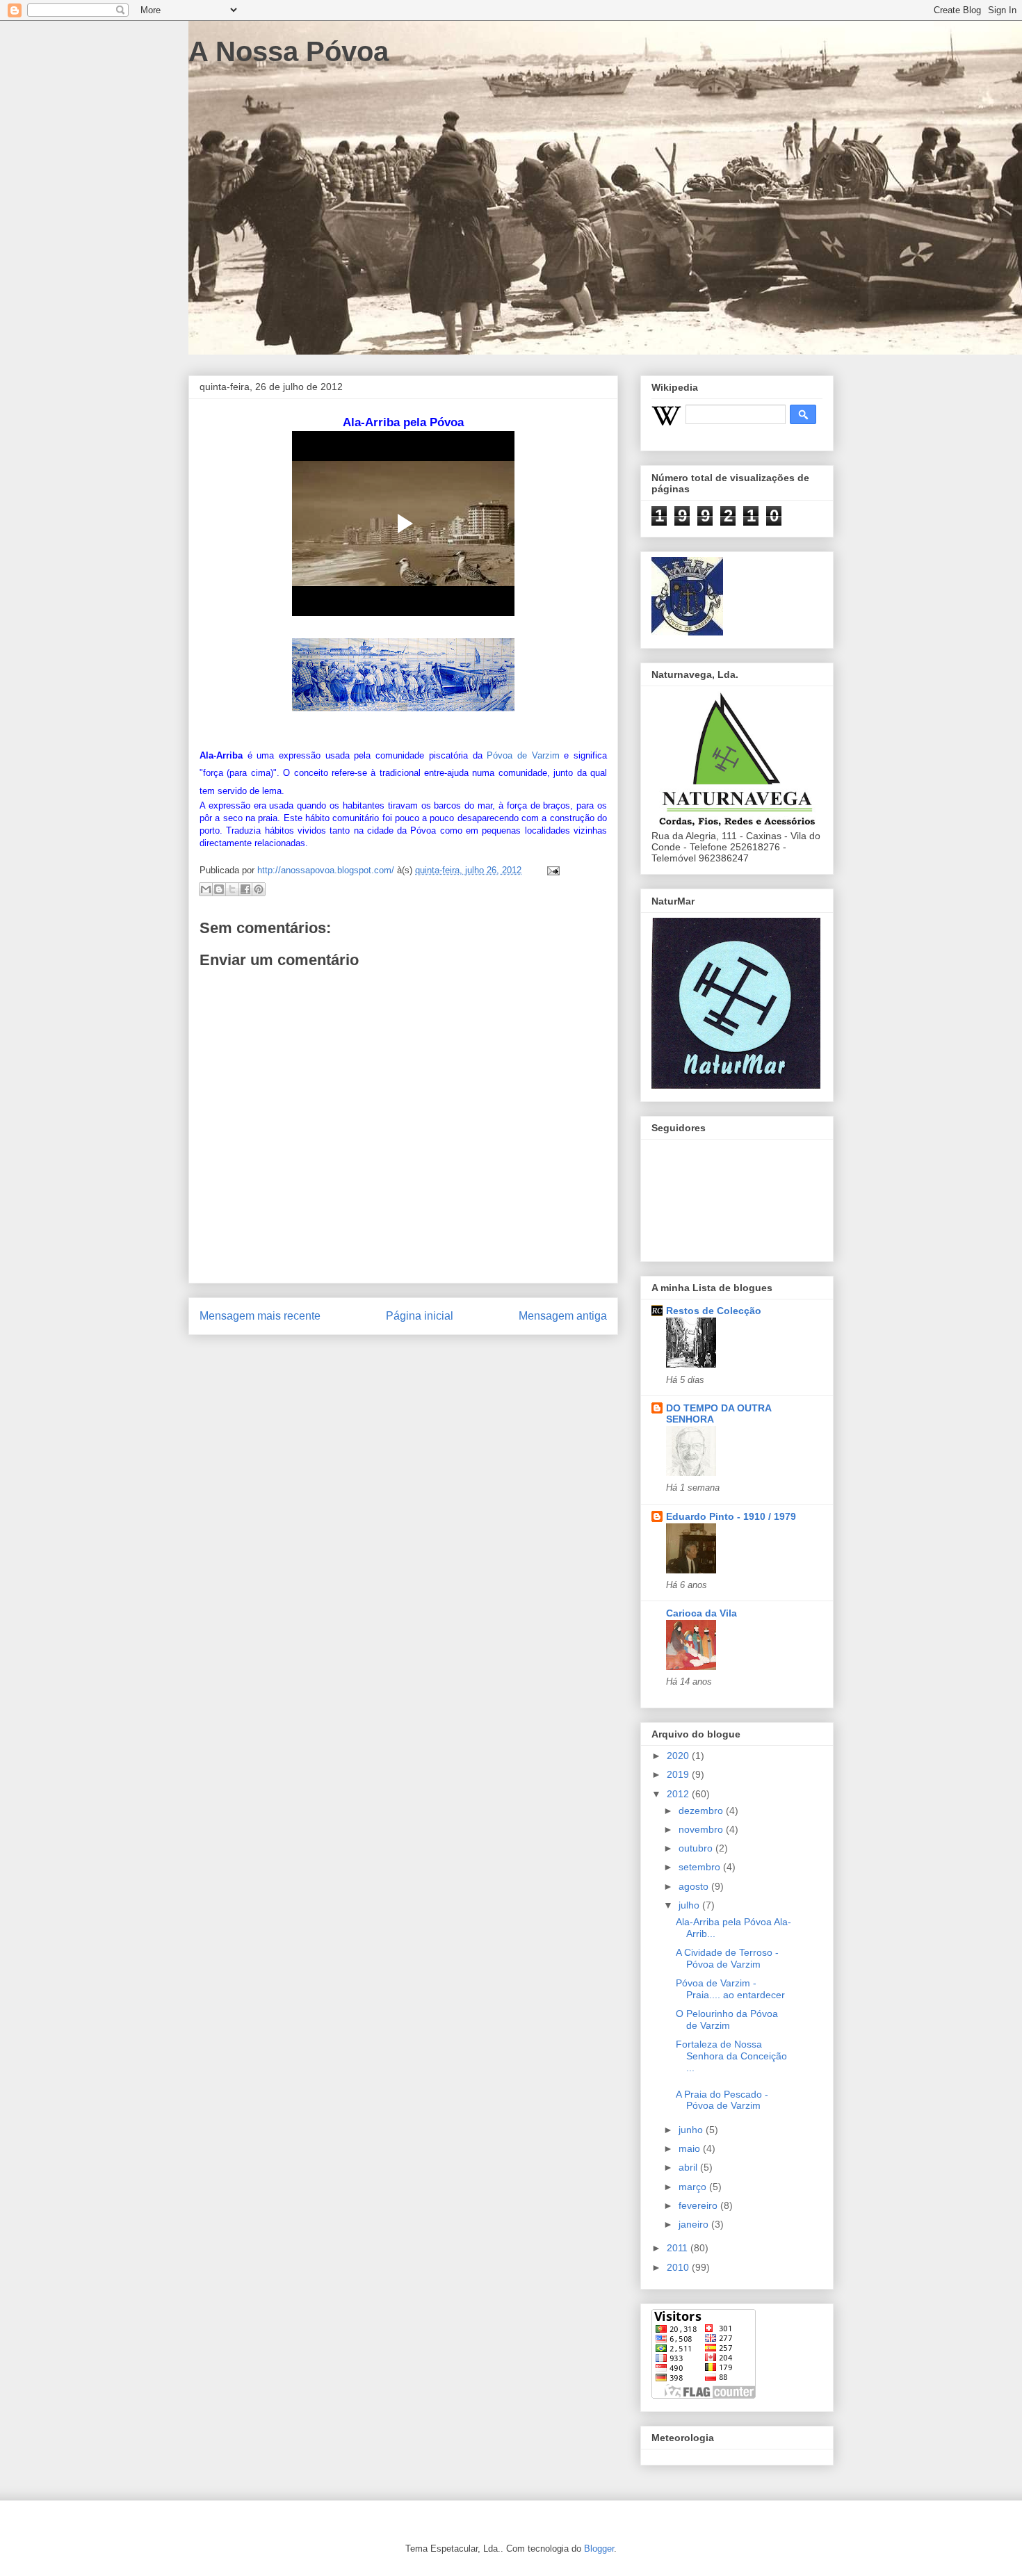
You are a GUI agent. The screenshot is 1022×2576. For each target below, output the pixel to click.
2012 (679, 1794)
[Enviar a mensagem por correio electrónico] (551, 870)
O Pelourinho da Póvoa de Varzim (727, 2019)
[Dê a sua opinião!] (219, 889)
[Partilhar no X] (232, 889)
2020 (679, 1756)
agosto (695, 1886)
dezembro (702, 1811)
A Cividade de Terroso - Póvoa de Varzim (727, 1958)
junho (692, 2130)
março (694, 2187)
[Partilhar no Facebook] (245, 889)
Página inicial (420, 1316)
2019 (679, 1774)
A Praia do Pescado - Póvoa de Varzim (722, 2100)
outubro (697, 1848)
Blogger (599, 2549)
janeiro (695, 2224)
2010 (679, 2267)
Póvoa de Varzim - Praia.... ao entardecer (730, 1989)
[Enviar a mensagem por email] (206, 889)
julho (690, 1905)
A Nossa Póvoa (289, 51)
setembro (701, 1867)
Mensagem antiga (563, 1316)
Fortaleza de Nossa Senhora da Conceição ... (731, 2056)
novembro (702, 1829)
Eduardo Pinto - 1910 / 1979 (731, 1516)
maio (691, 2148)
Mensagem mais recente (260, 1316)
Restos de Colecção (714, 1311)
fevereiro (699, 2205)
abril (689, 2167)
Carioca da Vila (701, 1613)
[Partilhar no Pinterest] (259, 889)
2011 (679, 2248)
